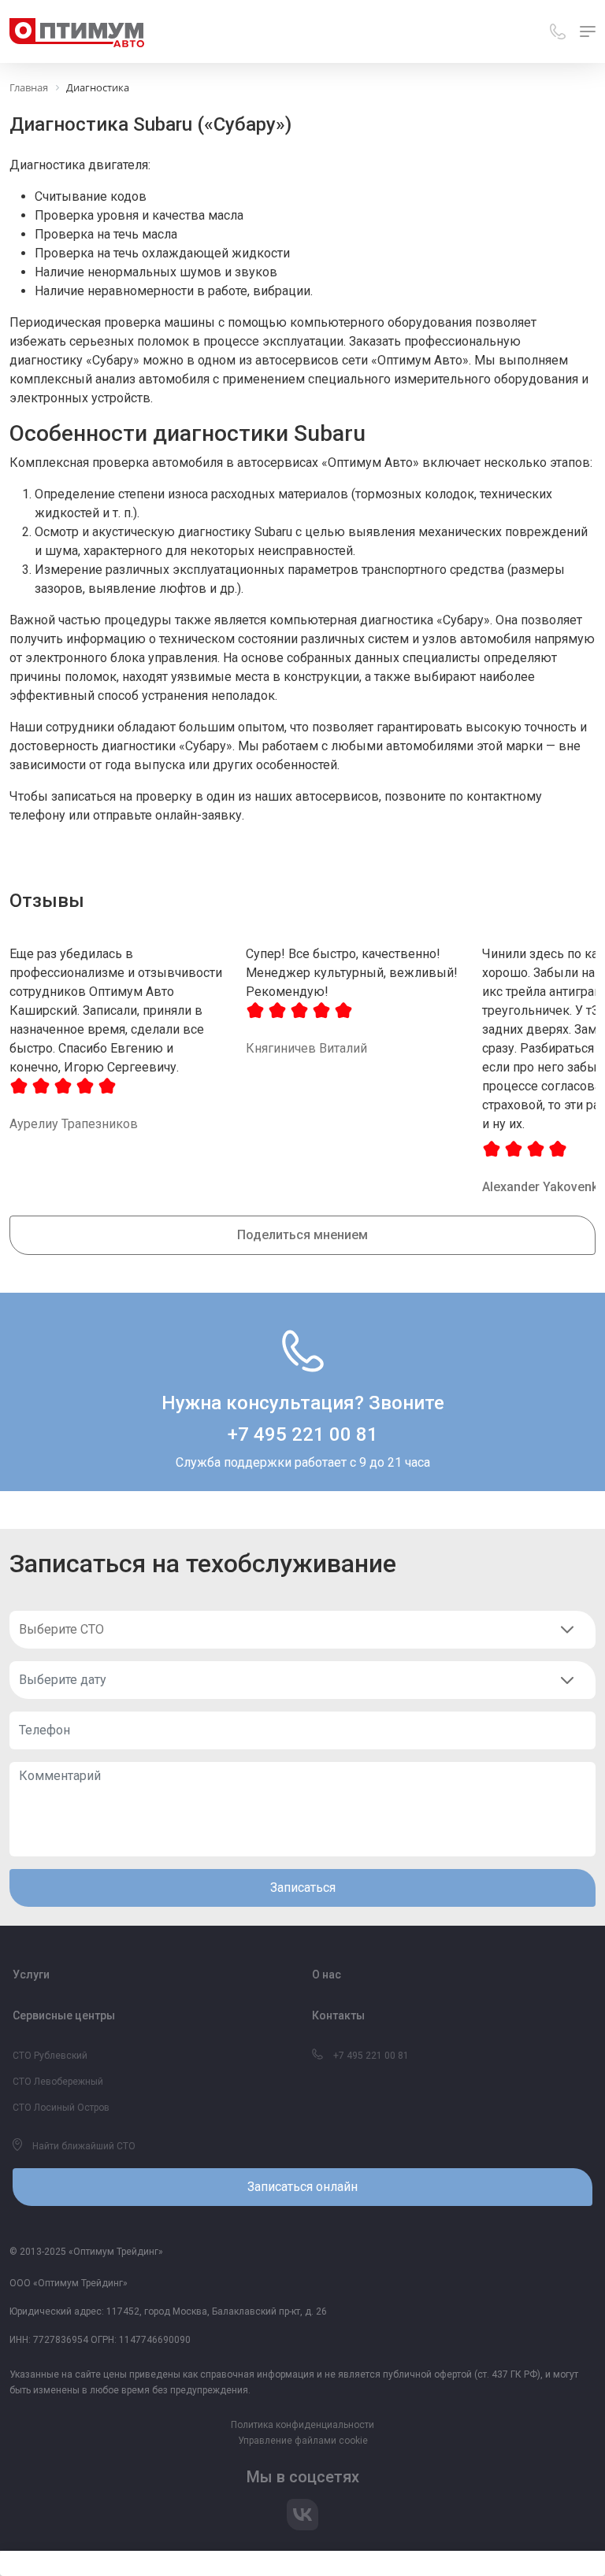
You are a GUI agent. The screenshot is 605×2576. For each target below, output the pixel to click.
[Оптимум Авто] (77, 31)
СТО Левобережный (58, 2082)
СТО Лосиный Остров (61, 2108)
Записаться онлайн (302, 2187)
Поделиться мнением (302, 1235)
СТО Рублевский (50, 2056)
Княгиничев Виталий (306, 1048)
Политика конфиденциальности (302, 2425)
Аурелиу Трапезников (74, 1124)
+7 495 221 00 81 (303, 1434)
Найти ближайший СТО (83, 2146)
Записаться (303, 1888)
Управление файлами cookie (303, 2441)
